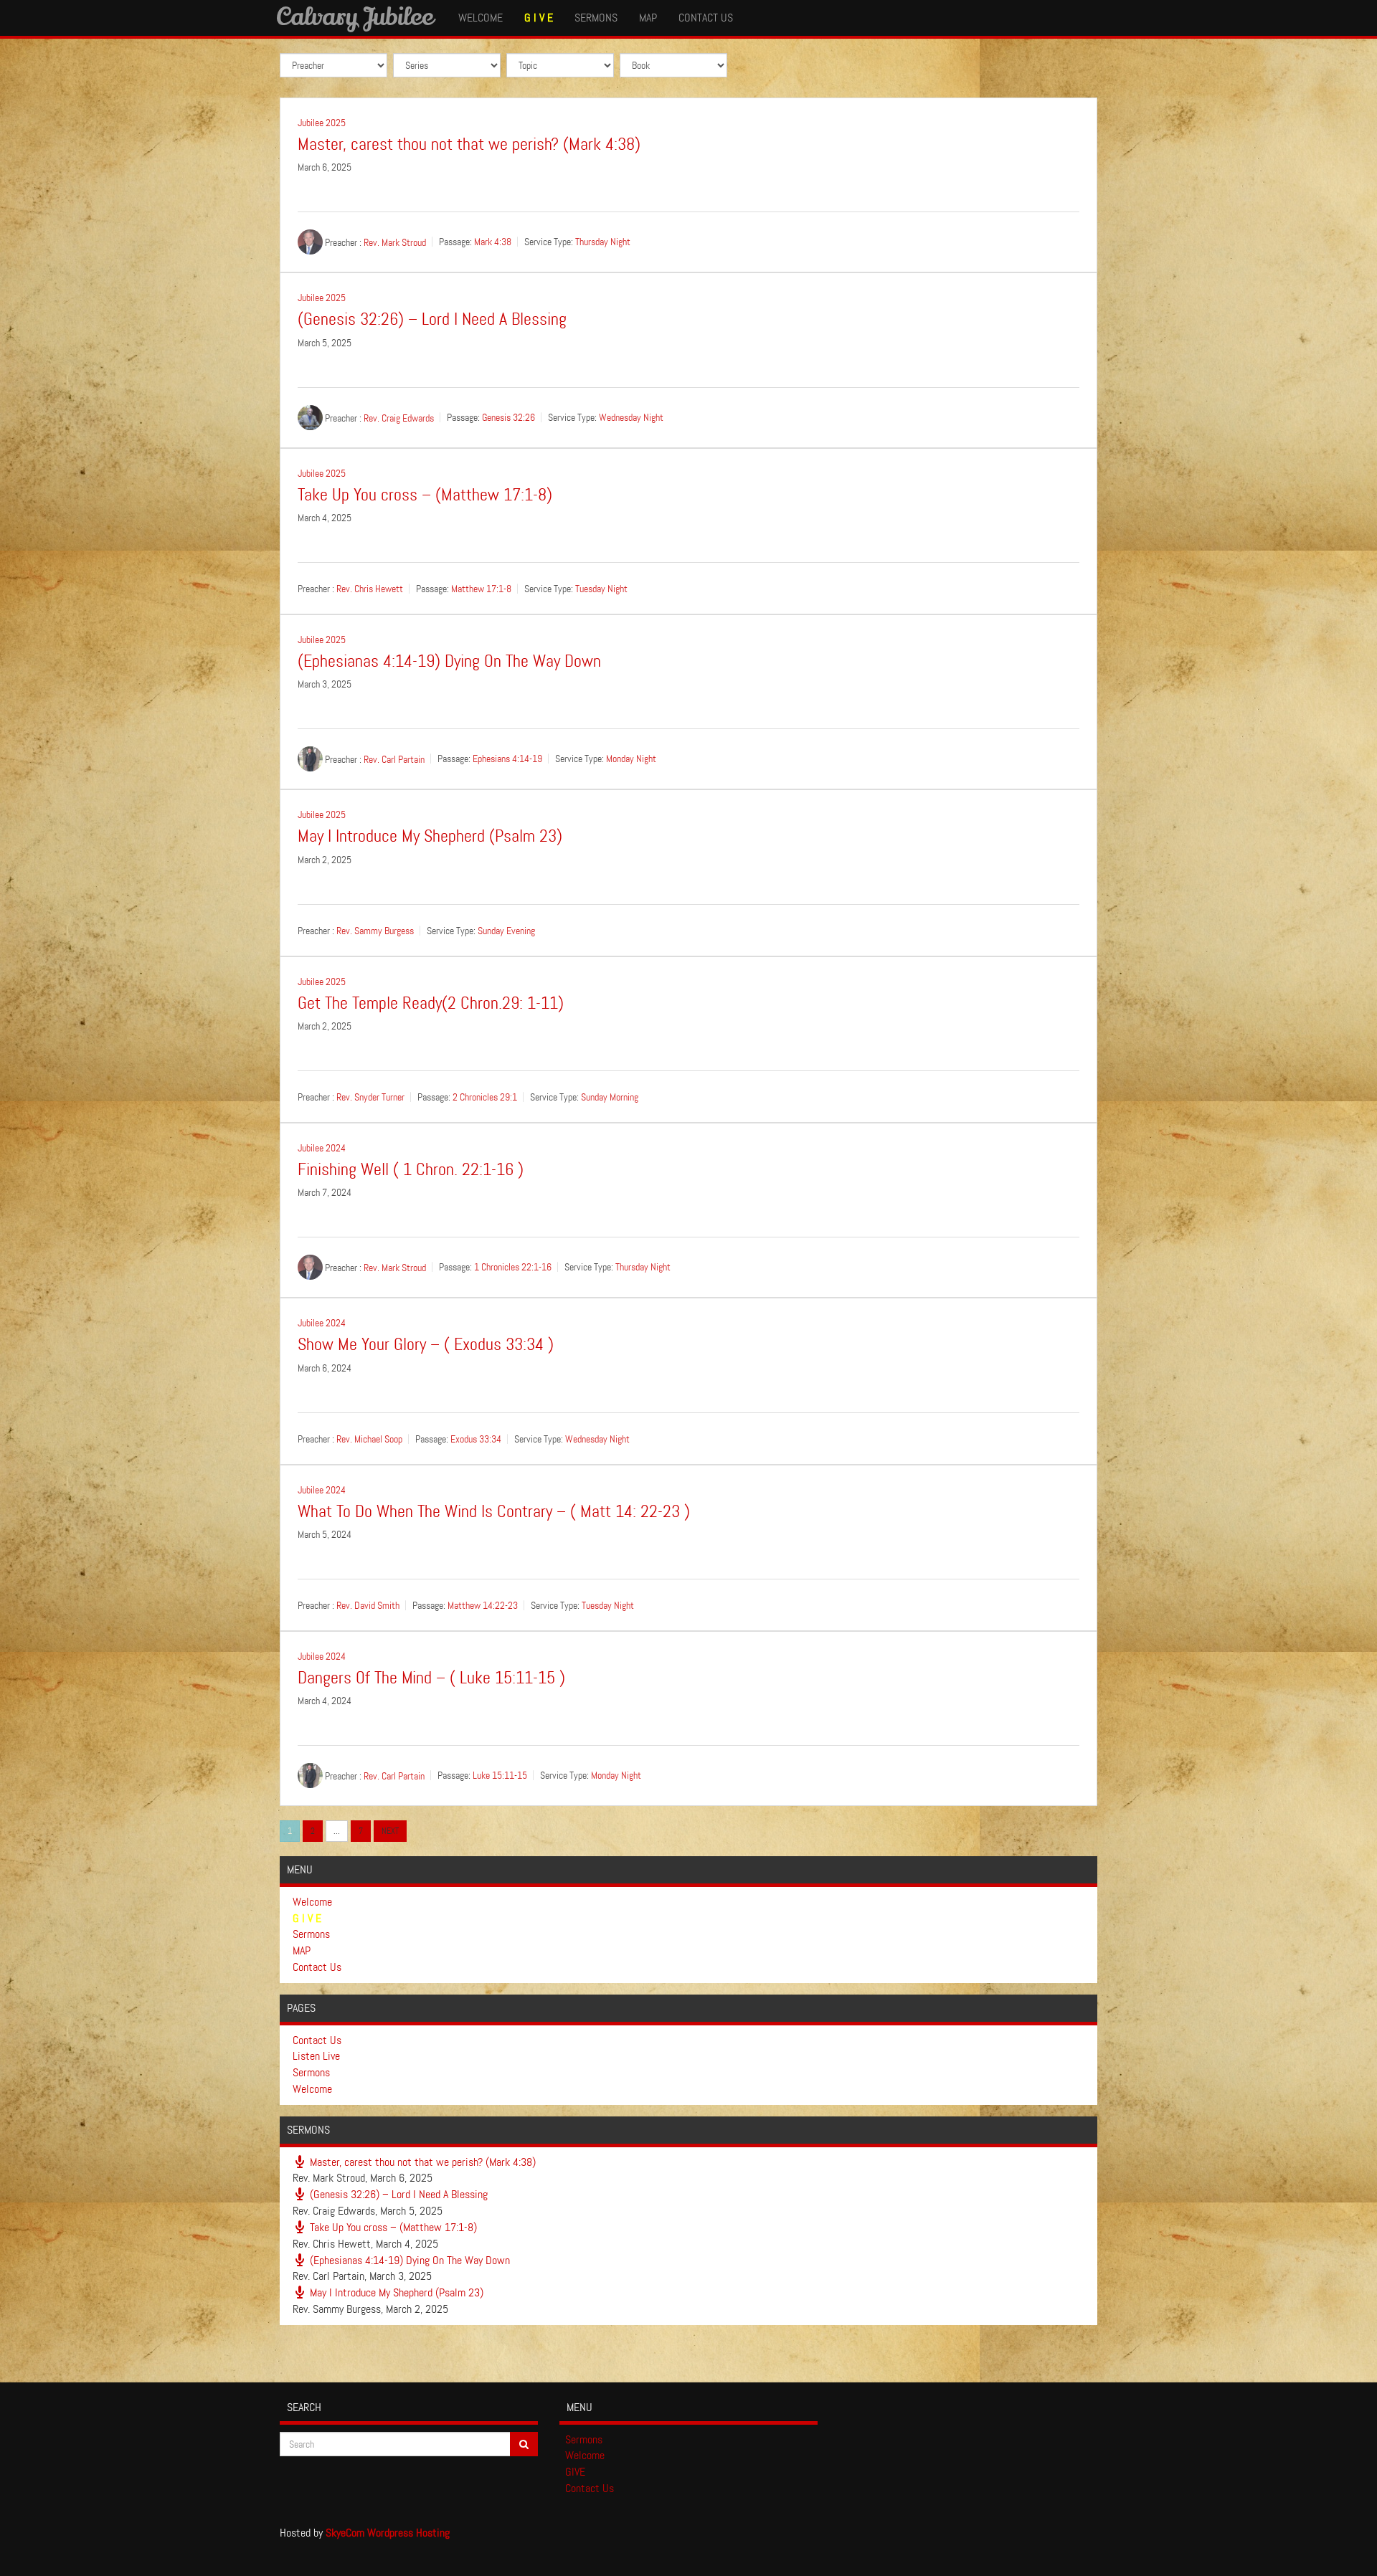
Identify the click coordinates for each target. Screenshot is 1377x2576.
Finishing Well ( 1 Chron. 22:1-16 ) (411, 1170)
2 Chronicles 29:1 (485, 1097)
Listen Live (316, 2056)
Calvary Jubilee (355, 16)
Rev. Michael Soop (369, 1439)
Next (390, 1831)
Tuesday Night (601, 589)
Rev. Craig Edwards (399, 417)
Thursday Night (603, 242)
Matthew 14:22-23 (483, 1605)
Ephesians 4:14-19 (507, 759)
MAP (648, 18)
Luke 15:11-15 (500, 1776)
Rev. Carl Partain (394, 759)
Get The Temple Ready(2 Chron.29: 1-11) (431, 1003)
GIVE (575, 2472)
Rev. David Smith (368, 1605)
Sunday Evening (506, 931)
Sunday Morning (610, 1097)
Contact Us (706, 18)
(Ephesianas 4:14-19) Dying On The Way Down (449, 661)
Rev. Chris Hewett (370, 589)
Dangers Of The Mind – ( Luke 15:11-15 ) (431, 1678)
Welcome (481, 18)
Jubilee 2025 (322, 123)
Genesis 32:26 (508, 417)
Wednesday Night (631, 417)
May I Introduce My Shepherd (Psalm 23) (430, 836)
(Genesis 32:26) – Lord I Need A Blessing (432, 319)
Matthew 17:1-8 (481, 589)
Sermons (596, 18)
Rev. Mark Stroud (395, 242)
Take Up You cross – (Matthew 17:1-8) (425, 495)
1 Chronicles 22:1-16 (513, 1268)
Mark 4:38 (493, 242)
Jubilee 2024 (322, 1148)
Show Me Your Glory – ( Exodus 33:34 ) (426, 1345)
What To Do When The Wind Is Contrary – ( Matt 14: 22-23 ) (494, 1512)
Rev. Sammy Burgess (375, 931)
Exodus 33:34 (476, 1439)
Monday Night (631, 759)
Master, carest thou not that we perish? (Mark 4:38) (469, 144)
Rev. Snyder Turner (370, 1097)
